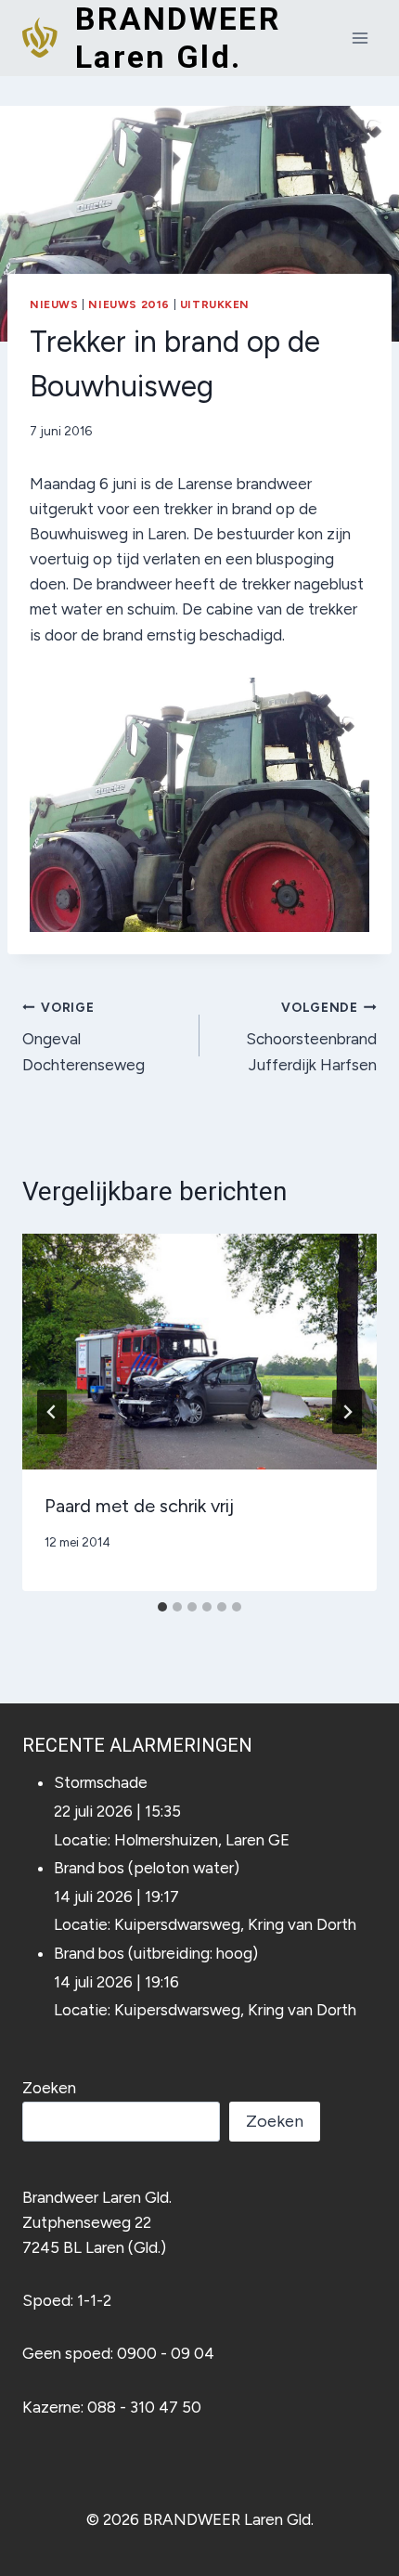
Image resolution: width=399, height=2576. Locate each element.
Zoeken (49, 2088)
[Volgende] (347, 1412)
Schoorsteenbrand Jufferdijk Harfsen (311, 1037)
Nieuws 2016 (129, 304)
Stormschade (101, 1782)
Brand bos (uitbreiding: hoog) (156, 1953)
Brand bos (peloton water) (147, 1868)
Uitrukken (215, 304)
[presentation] (199, 1352)
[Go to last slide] (52, 1412)
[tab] (162, 1607)
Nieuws (54, 304)
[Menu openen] (360, 38)
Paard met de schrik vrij (139, 1506)
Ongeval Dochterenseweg (84, 1037)
